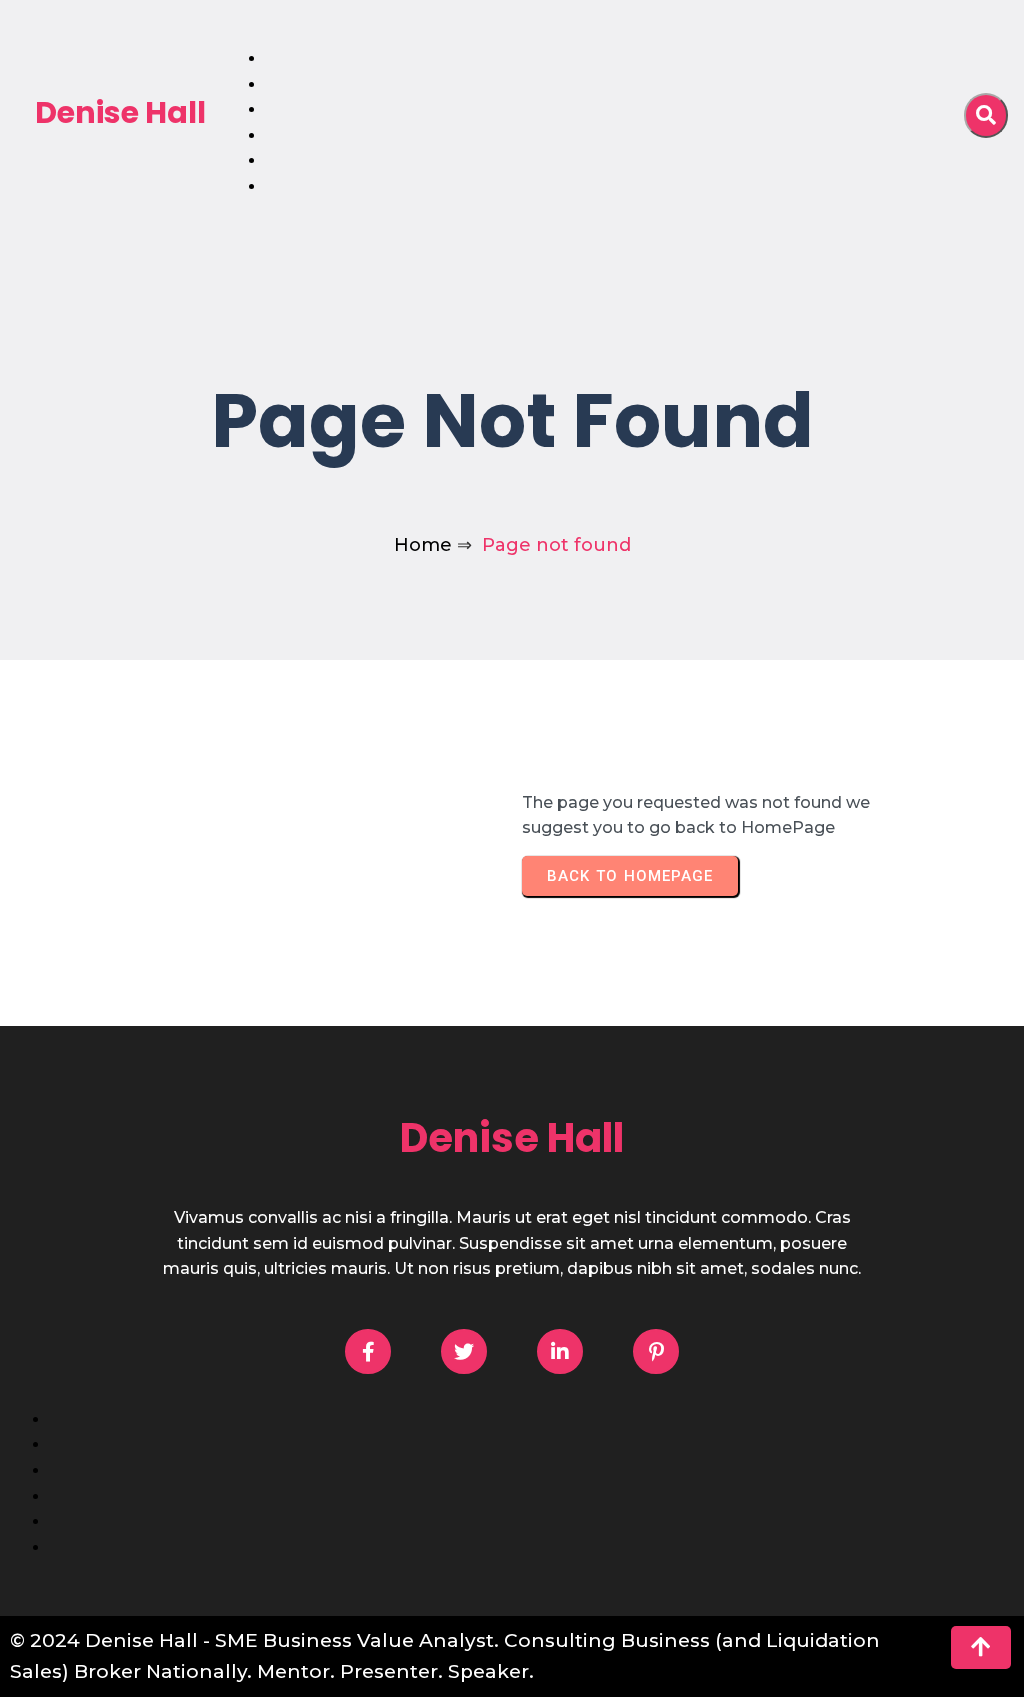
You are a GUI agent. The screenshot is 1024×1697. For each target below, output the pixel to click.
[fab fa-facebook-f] (368, 1351)
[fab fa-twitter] (464, 1351)
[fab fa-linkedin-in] (560, 1351)
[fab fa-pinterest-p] (656, 1351)
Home (423, 545)
